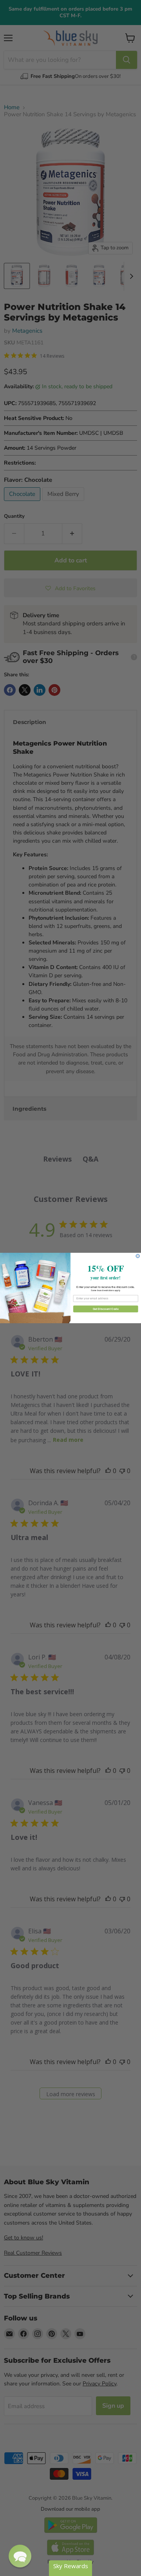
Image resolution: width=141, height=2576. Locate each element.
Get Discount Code (106, 1309)
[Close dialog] (138, 1256)
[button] (20, 2556)
